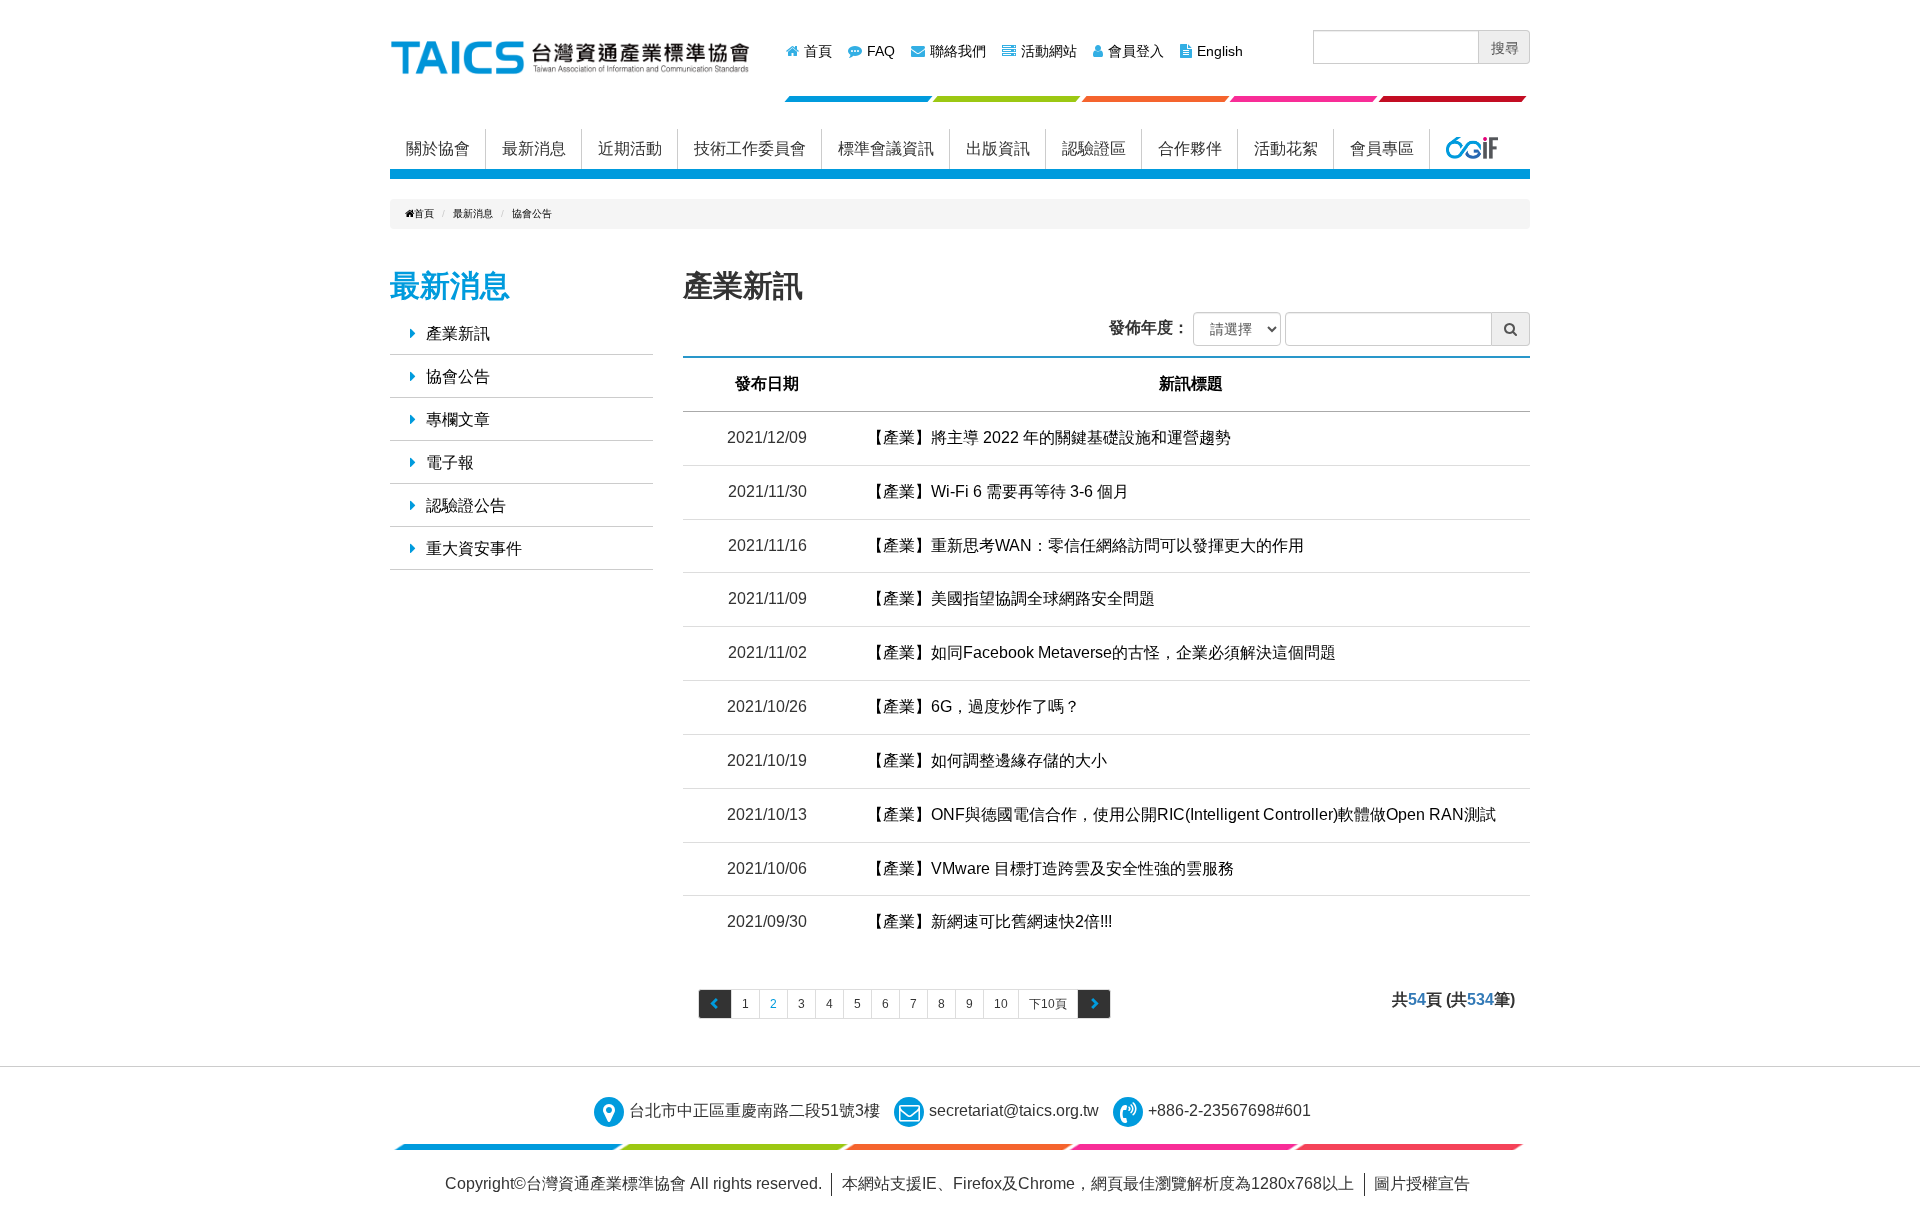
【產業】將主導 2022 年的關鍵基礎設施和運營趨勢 (1049, 437)
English (1220, 51)
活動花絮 (1286, 148)
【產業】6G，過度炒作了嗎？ (973, 706)
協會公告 (532, 213)
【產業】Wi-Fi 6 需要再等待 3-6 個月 (998, 491)
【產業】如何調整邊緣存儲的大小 (987, 760)
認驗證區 (1094, 148)
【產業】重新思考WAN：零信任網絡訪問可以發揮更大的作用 (1085, 545)
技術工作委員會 (750, 148)
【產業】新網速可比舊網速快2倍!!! (989, 921)
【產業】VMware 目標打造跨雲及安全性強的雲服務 (1050, 868)
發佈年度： (1149, 327)
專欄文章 (458, 419)
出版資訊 (998, 148)
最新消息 (534, 148)
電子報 (450, 462)
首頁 (818, 51)
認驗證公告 (466, 505)
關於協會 (438, 148)
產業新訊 (458, 333)
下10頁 (1048, 1004)
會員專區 (1382, 148)
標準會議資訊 (886, 148)
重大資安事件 (474, 548)
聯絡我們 (958, 51)
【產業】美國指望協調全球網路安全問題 (1011, 598)
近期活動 (630, 148)
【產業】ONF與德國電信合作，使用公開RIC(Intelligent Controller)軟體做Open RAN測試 (1181, 814)
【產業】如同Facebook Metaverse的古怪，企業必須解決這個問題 (1101, 652)
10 (1001, 1004)
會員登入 (1136, 51)
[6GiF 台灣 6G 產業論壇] (1471, 149)
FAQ (881, 51)
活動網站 (1049, 51)
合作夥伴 (1190, 148)
